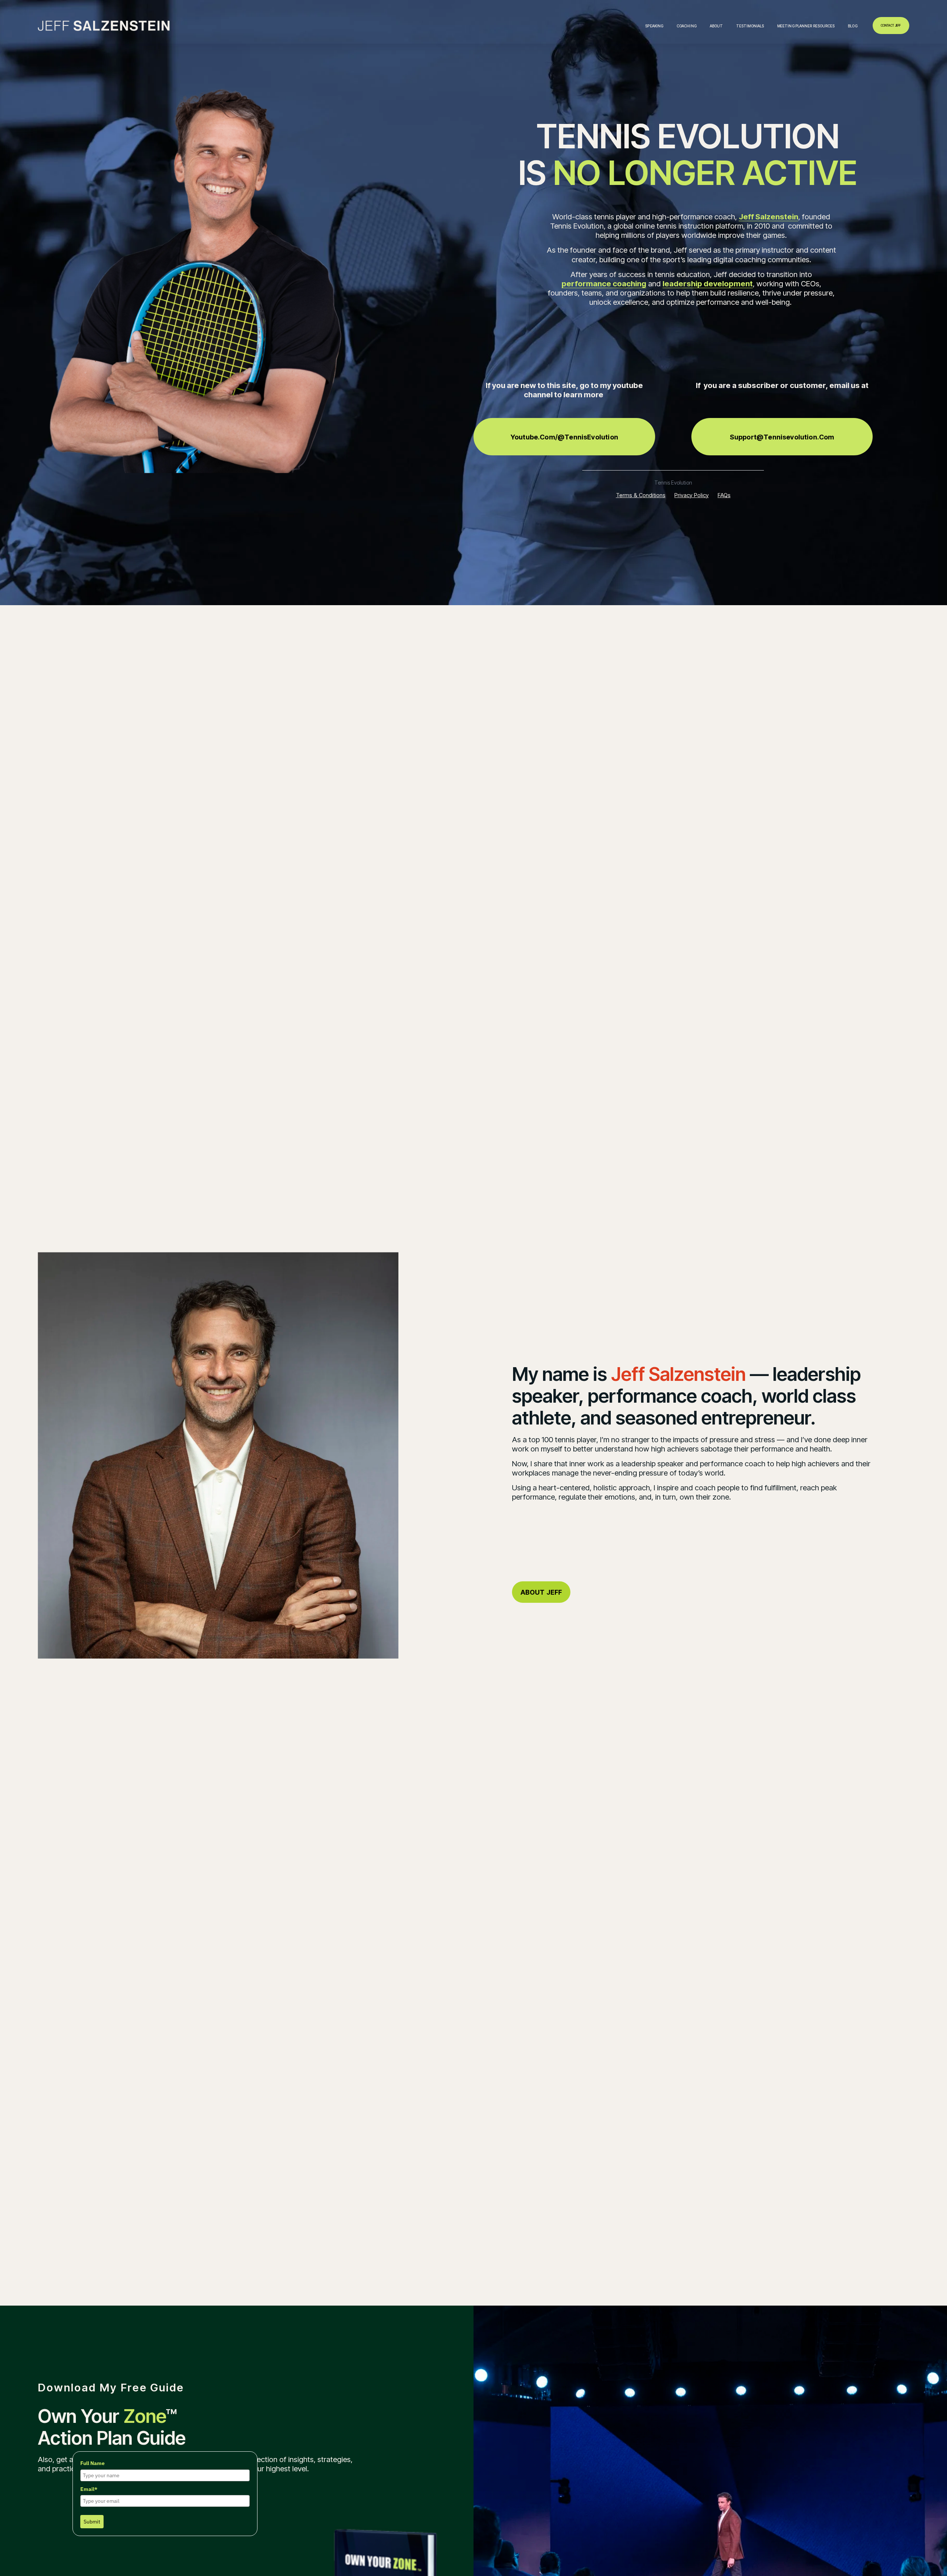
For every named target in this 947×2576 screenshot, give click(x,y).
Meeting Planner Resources (806, 26)
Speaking (654, 26)
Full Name (92, 2463)
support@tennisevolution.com (782, 437)
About (717, 26)
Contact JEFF (891, 26)
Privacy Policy (692, 495)
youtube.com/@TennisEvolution (564, 437)
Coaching (687, 26)
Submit (92, 2522)
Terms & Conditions (641, 495)
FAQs (724, 495)
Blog (852, 26)
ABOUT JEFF (541, 1592)
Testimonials (750, 26)
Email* (89, 2489)
